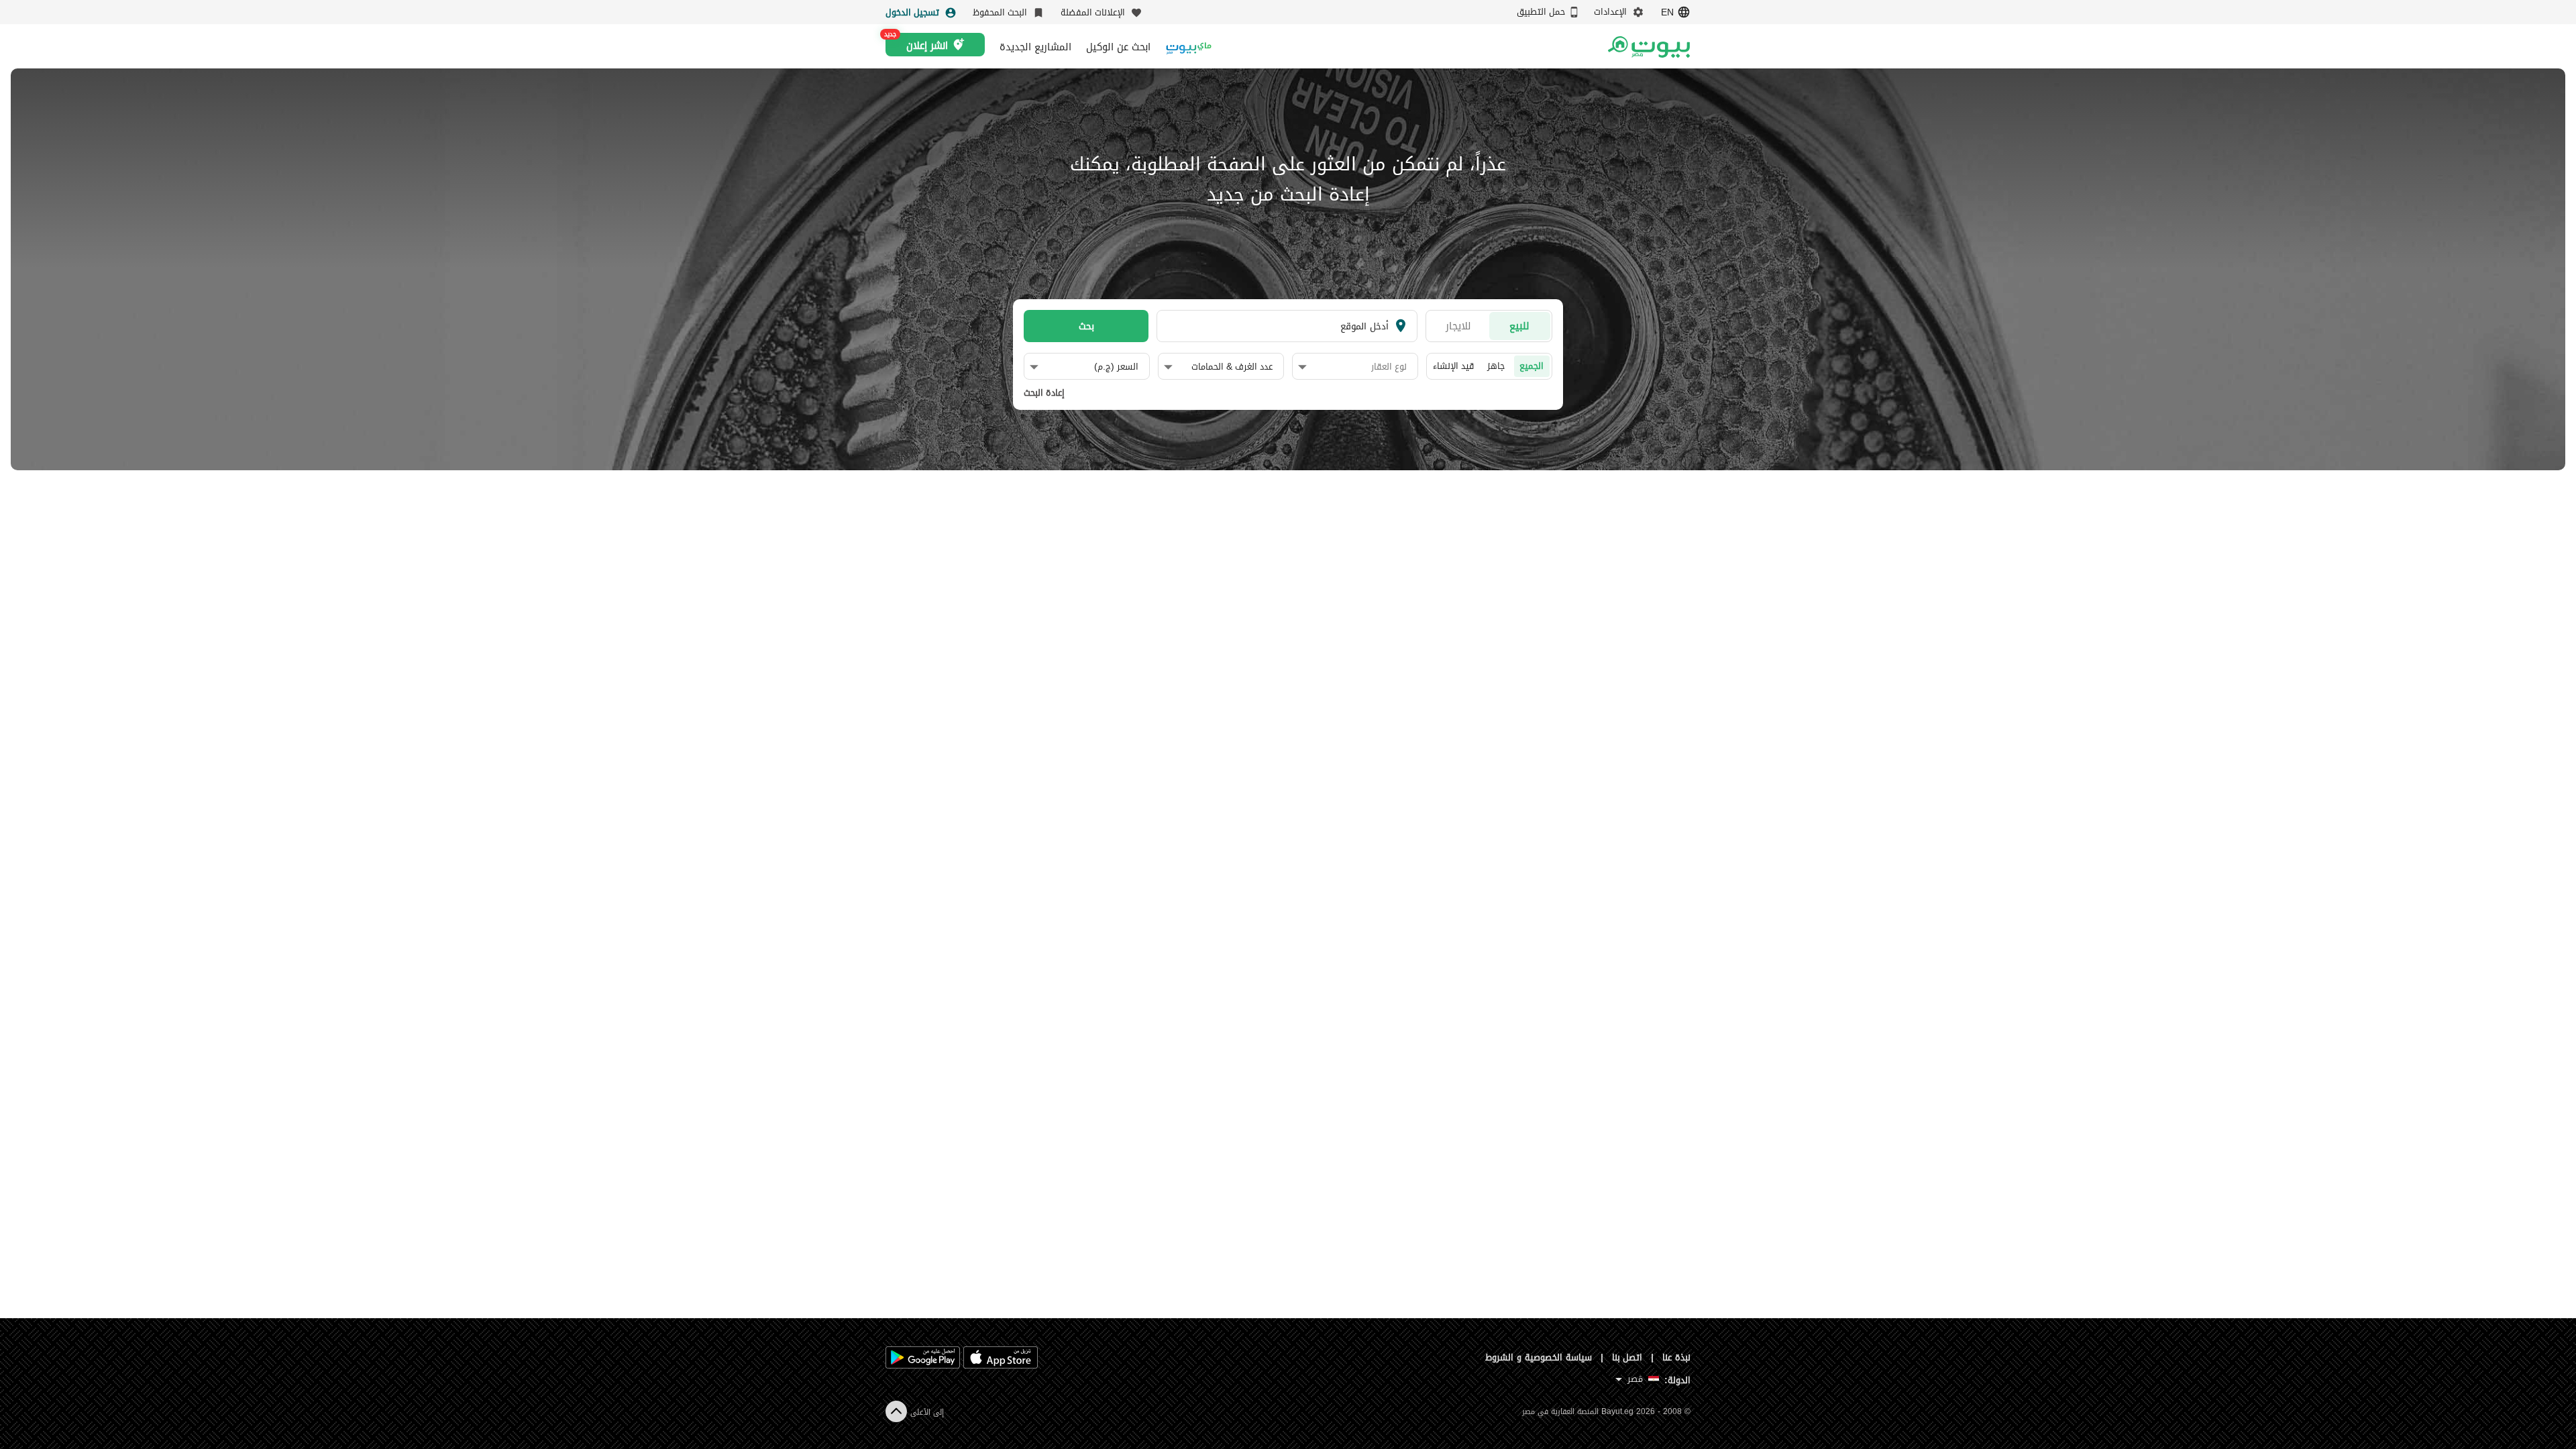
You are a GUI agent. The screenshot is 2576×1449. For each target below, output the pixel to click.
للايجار (1458, 326)
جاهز (1496, 366)
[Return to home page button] (1649, 47)
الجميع (1532, 366)
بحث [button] (1086, 326)
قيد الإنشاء (1453, 366)
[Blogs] (1189, 47)
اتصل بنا (1627, 1357)
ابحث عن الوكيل (1118, 47)
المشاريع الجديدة (1035, 47)
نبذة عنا (1676, 1357)
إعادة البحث (1044, 393)
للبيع (1519, 326)
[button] (1352, 367)
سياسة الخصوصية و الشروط (1539, 1357)
